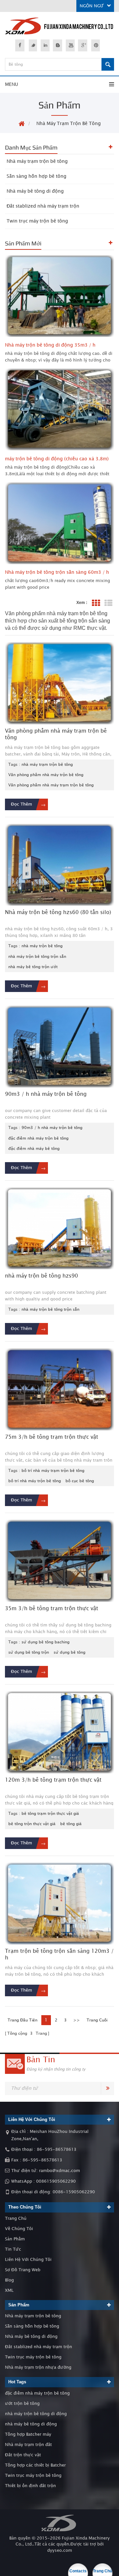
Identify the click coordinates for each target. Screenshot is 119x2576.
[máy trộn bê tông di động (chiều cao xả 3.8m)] (59, 410)
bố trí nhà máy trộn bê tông (35, 1481)
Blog (9, 2280)
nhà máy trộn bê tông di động (36, 2414)
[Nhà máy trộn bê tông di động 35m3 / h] (59, 296)
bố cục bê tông (80, 1481)
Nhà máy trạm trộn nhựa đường (38, 2367)
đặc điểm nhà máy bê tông (34, 1149)
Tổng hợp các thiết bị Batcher (35, 2465)
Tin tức (13, 2249)
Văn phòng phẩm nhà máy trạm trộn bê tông (51, 785)
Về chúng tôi (19, 2229)
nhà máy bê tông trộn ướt (33, 967)
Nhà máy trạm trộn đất (28, 2445)
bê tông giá (71, 1824)
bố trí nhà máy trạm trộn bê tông (53, 1471)
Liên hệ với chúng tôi (28, 2260)
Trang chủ (16, 2218)
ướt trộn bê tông (22, 2404)
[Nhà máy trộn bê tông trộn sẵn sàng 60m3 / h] (59, 523)
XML (9, 2290)
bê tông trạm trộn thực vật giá (50, 1814)
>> (77, 2020)
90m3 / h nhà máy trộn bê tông (52, 1128)
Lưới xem (96, 603)
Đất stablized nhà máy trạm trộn (43, 206)
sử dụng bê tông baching (45, 1642)
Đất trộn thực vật (23, 2455)
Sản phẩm (15, 2239)
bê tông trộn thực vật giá (32, 1824)
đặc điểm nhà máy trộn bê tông (38, 1138)
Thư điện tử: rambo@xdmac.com (46, 2171)
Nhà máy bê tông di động (35, 191)
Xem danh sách (108, 603)
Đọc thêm (21, 804)
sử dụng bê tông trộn (29, 1652)
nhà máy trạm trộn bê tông (47, 764)
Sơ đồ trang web (23, 2270)
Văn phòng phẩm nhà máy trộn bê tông (46, 775)
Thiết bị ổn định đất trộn (30, 2486)
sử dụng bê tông (69, 1652)
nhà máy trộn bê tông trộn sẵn (37, 957)
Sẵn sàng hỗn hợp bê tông (37, 176)
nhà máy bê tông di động (31, 2424)
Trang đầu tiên (22, 2020)
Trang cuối (97, 2020)
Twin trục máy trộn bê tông (37, 221)
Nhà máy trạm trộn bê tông (69, 124)
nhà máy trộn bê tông (42, 946)
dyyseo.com (60, 2550)
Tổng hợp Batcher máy (28, 2434)
